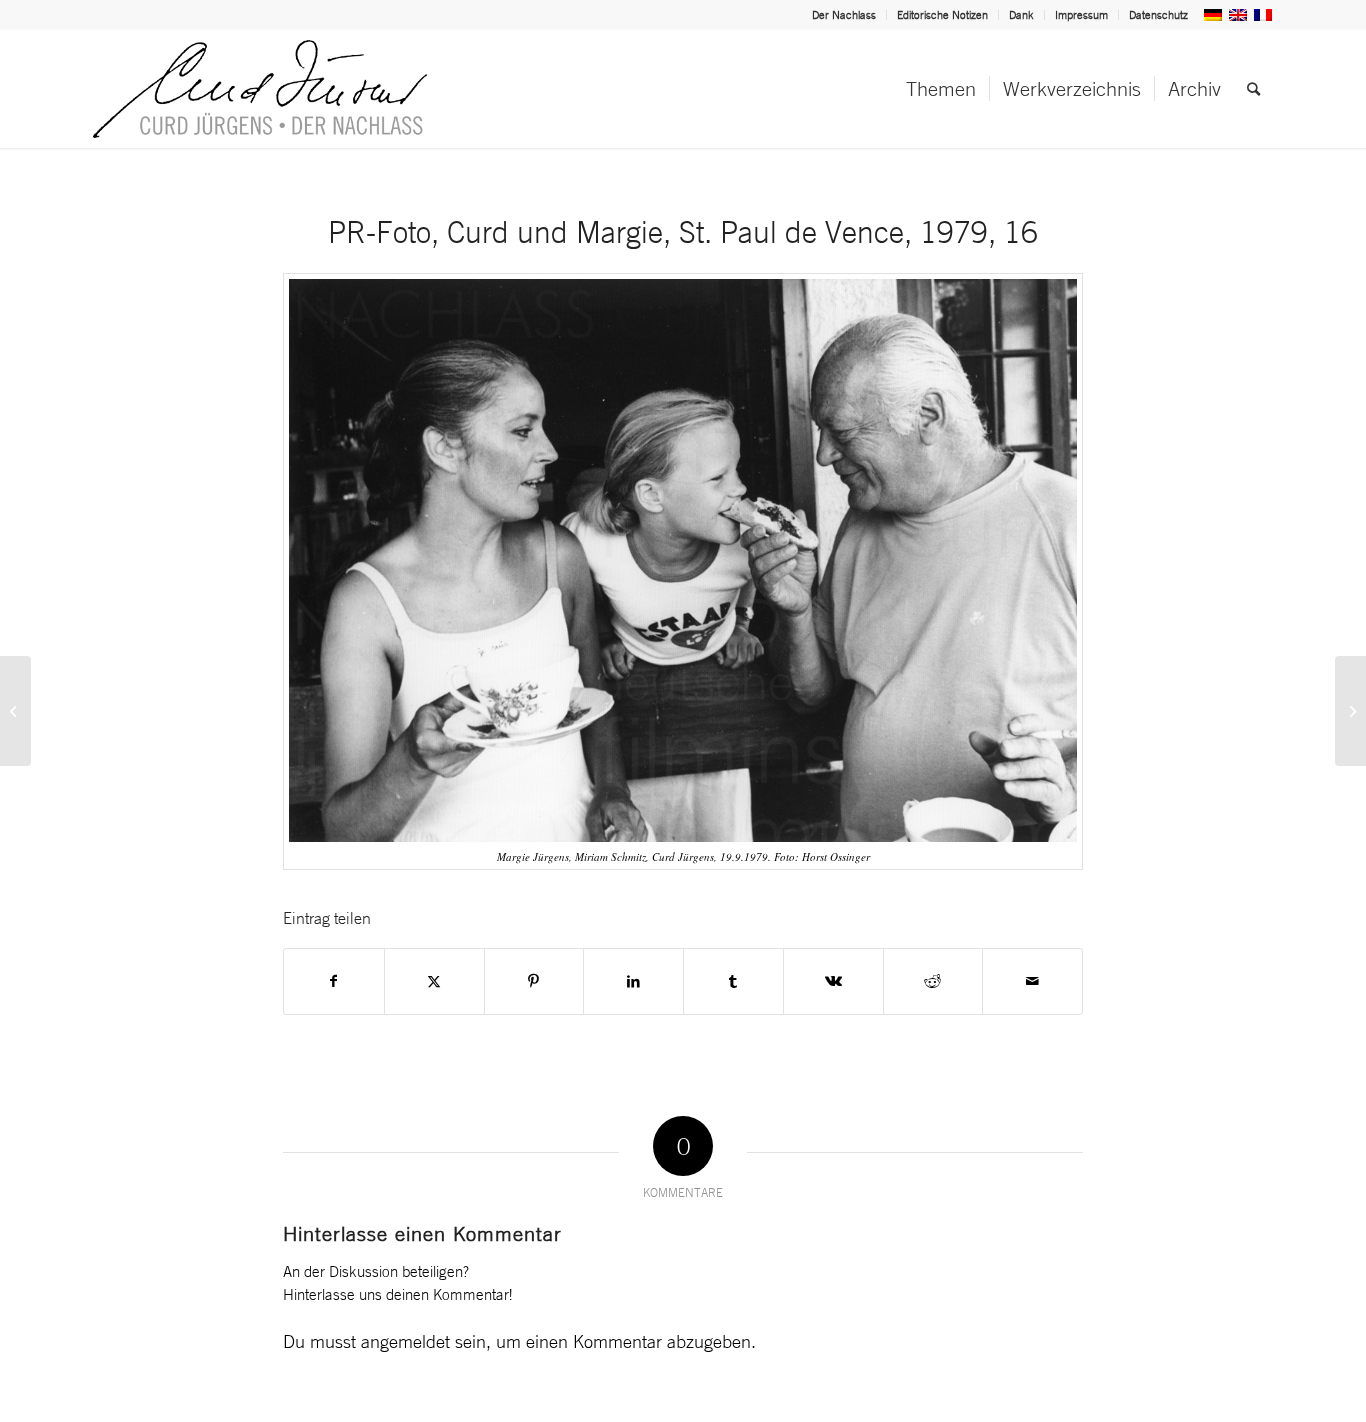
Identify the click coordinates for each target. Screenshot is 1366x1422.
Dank (1021, 15)
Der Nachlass (844, 15)
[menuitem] (844, 15)
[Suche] (1253, 89)
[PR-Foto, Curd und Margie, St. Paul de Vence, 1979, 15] (15, 711)
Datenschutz (1158, 15)
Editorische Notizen (942, 15)
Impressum (1081, 15)
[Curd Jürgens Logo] (260, 89)
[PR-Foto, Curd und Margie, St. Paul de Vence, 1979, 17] (1350, 711)
